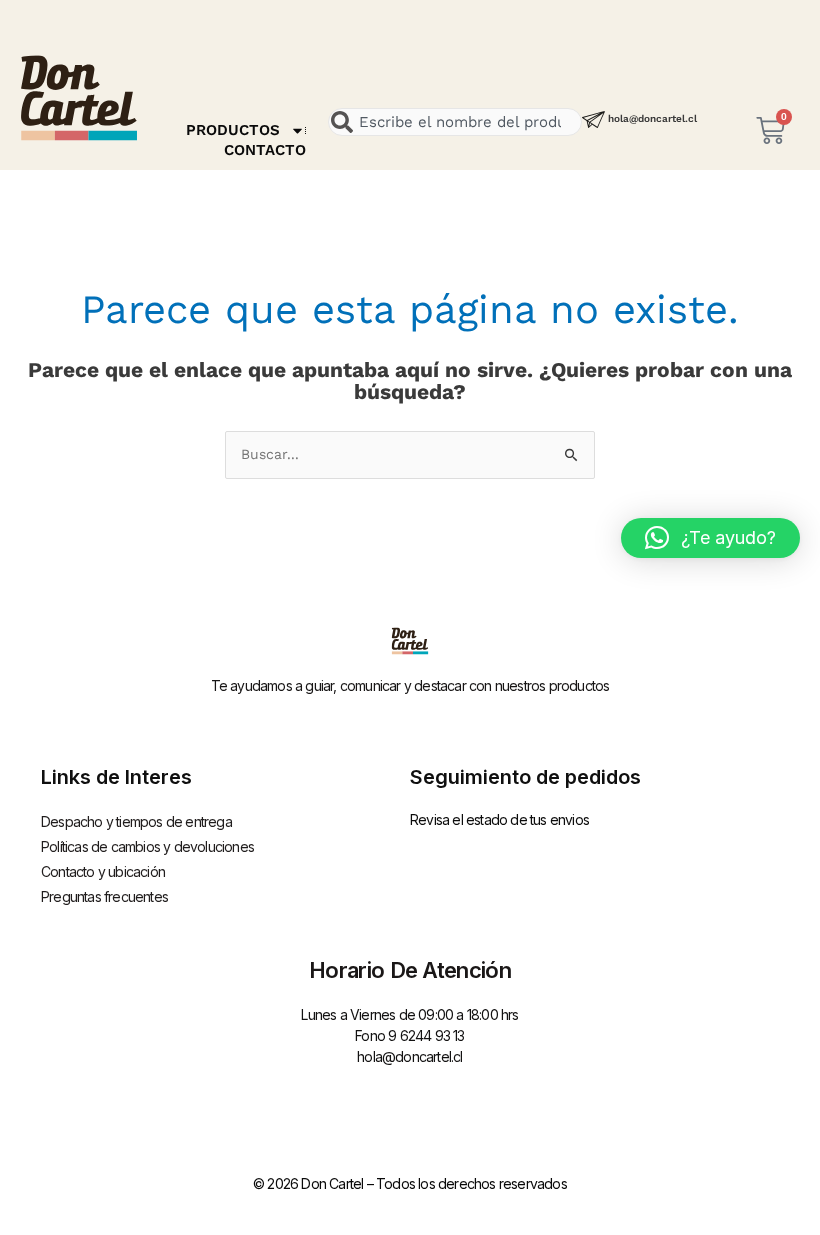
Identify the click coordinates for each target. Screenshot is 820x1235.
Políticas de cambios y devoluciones (147, 846)
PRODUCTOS (233, 130)
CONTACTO (265, 150)
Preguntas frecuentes (104, 896)
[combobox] (455, 122)
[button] (710, 538)
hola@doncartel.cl (652, 118)
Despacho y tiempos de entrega (136, 821)
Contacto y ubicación (103, 871)
